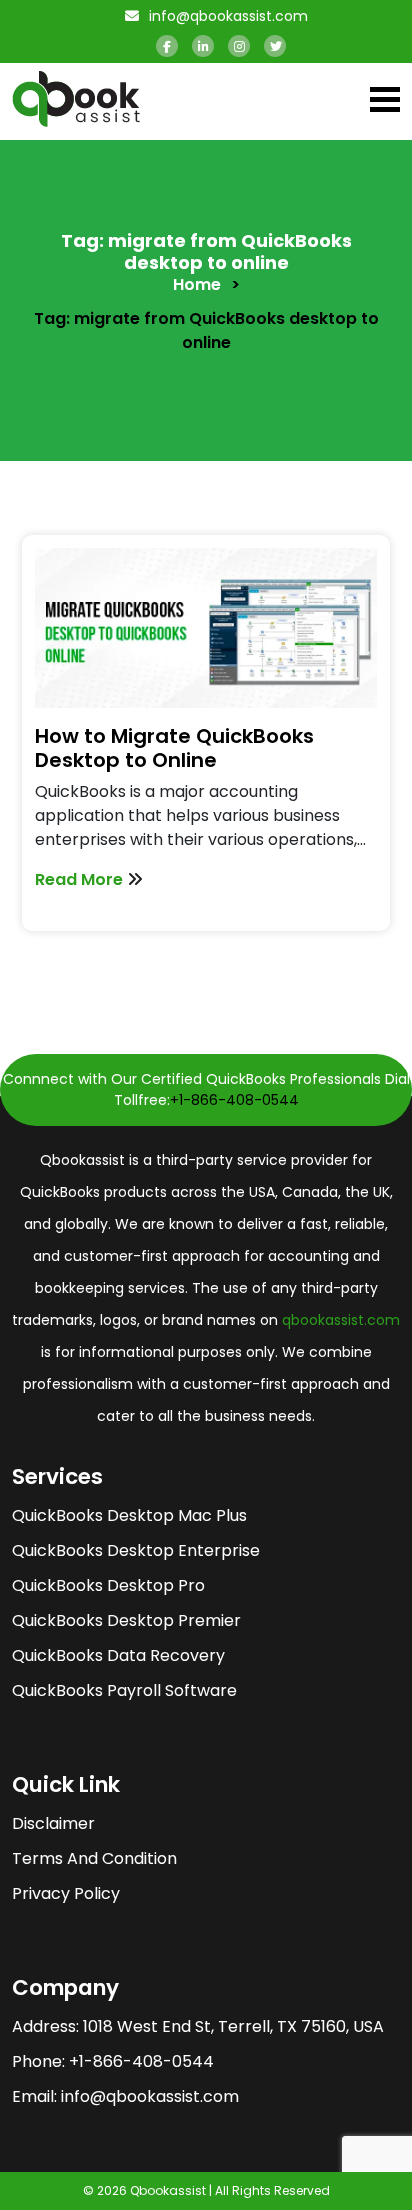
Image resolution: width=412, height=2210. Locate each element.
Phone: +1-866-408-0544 (113, 2061)
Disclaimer (53, 1823)
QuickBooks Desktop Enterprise (136, 1550)
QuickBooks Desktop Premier (126, 1620)
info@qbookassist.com (226, 16)
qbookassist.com (341, 1320)
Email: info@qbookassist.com (125, 2096)
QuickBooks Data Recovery (118, 1655)
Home (197, 284)
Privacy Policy (66, 1893)
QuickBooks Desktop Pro (108, 1585)
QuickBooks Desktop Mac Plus (129, 1515)
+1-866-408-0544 (234, 1100)
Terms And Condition (94, 1858)
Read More (81, 879)
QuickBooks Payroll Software (124, 1690)
